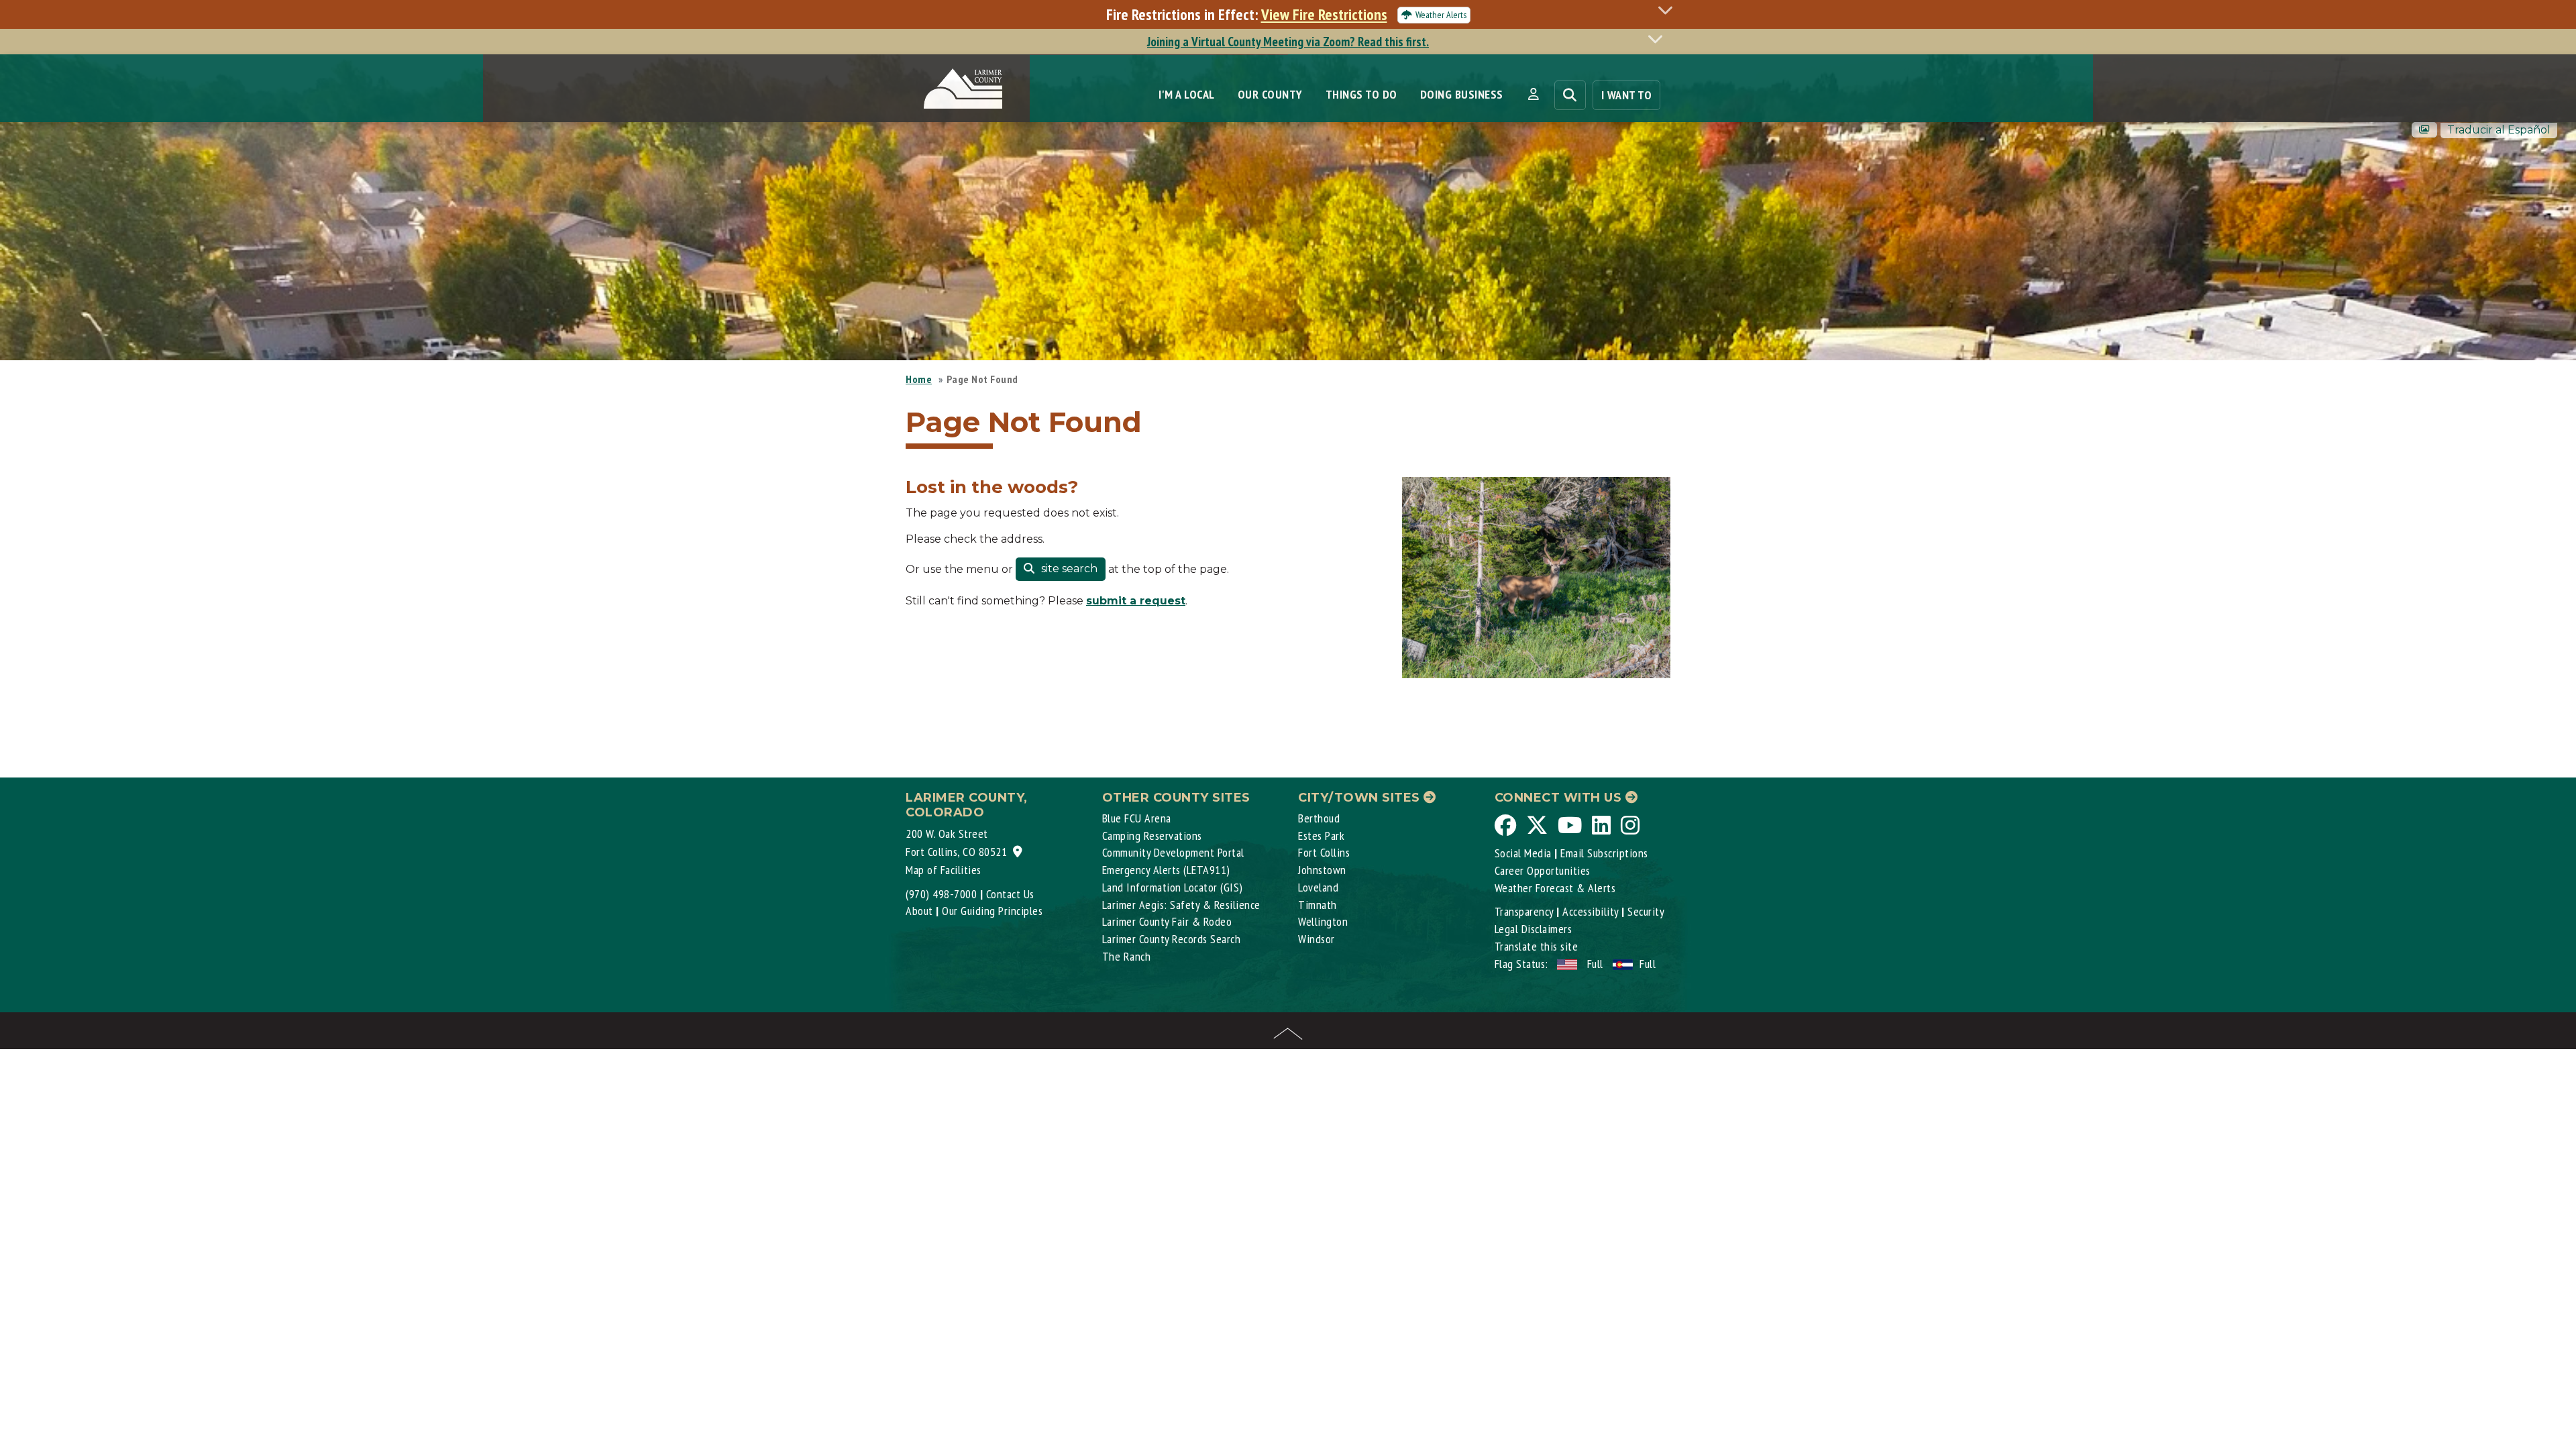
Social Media (1523, 853)
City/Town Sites (1361, 798)
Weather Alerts (1441, 15)
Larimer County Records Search (1172, 939)
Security (1646, 911)
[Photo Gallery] (2424, 130)
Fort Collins (1324, 852)
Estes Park (1321, 836)
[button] (1533, 95)
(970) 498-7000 (941, 894)
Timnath (1318, 905)
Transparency (1524, 911)
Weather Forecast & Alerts (1555, 888)
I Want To (1627, 95)
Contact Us (1010, 894)
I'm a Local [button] (1187, 94)
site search (1068, 569)
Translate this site (1537, 946)
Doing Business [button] (1462, 94)
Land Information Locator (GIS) (1173, 887)
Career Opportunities (1543, 870)
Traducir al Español (2499, 130)
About (919, 911)
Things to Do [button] (1361, 94)
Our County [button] (1270, 94)
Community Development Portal (1173, 852)
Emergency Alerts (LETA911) (1166, 870)
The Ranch (1127, 956)
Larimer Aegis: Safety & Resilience (1181, 905)
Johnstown (1322, 870)
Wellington (1323, 921)
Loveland (1318, 887)
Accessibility (1591, 911)
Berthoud (1319, 818)
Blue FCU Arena (1137, 818)
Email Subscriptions (1604, 853)
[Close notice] (1669, 10)
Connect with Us (1560, 798)
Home (919, 379)
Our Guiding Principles (992, 911)
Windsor (1317, 939)
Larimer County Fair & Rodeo (1167, 921)
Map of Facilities (944, 870)
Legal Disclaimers (1534, 929)
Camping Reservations (1152, 836)
